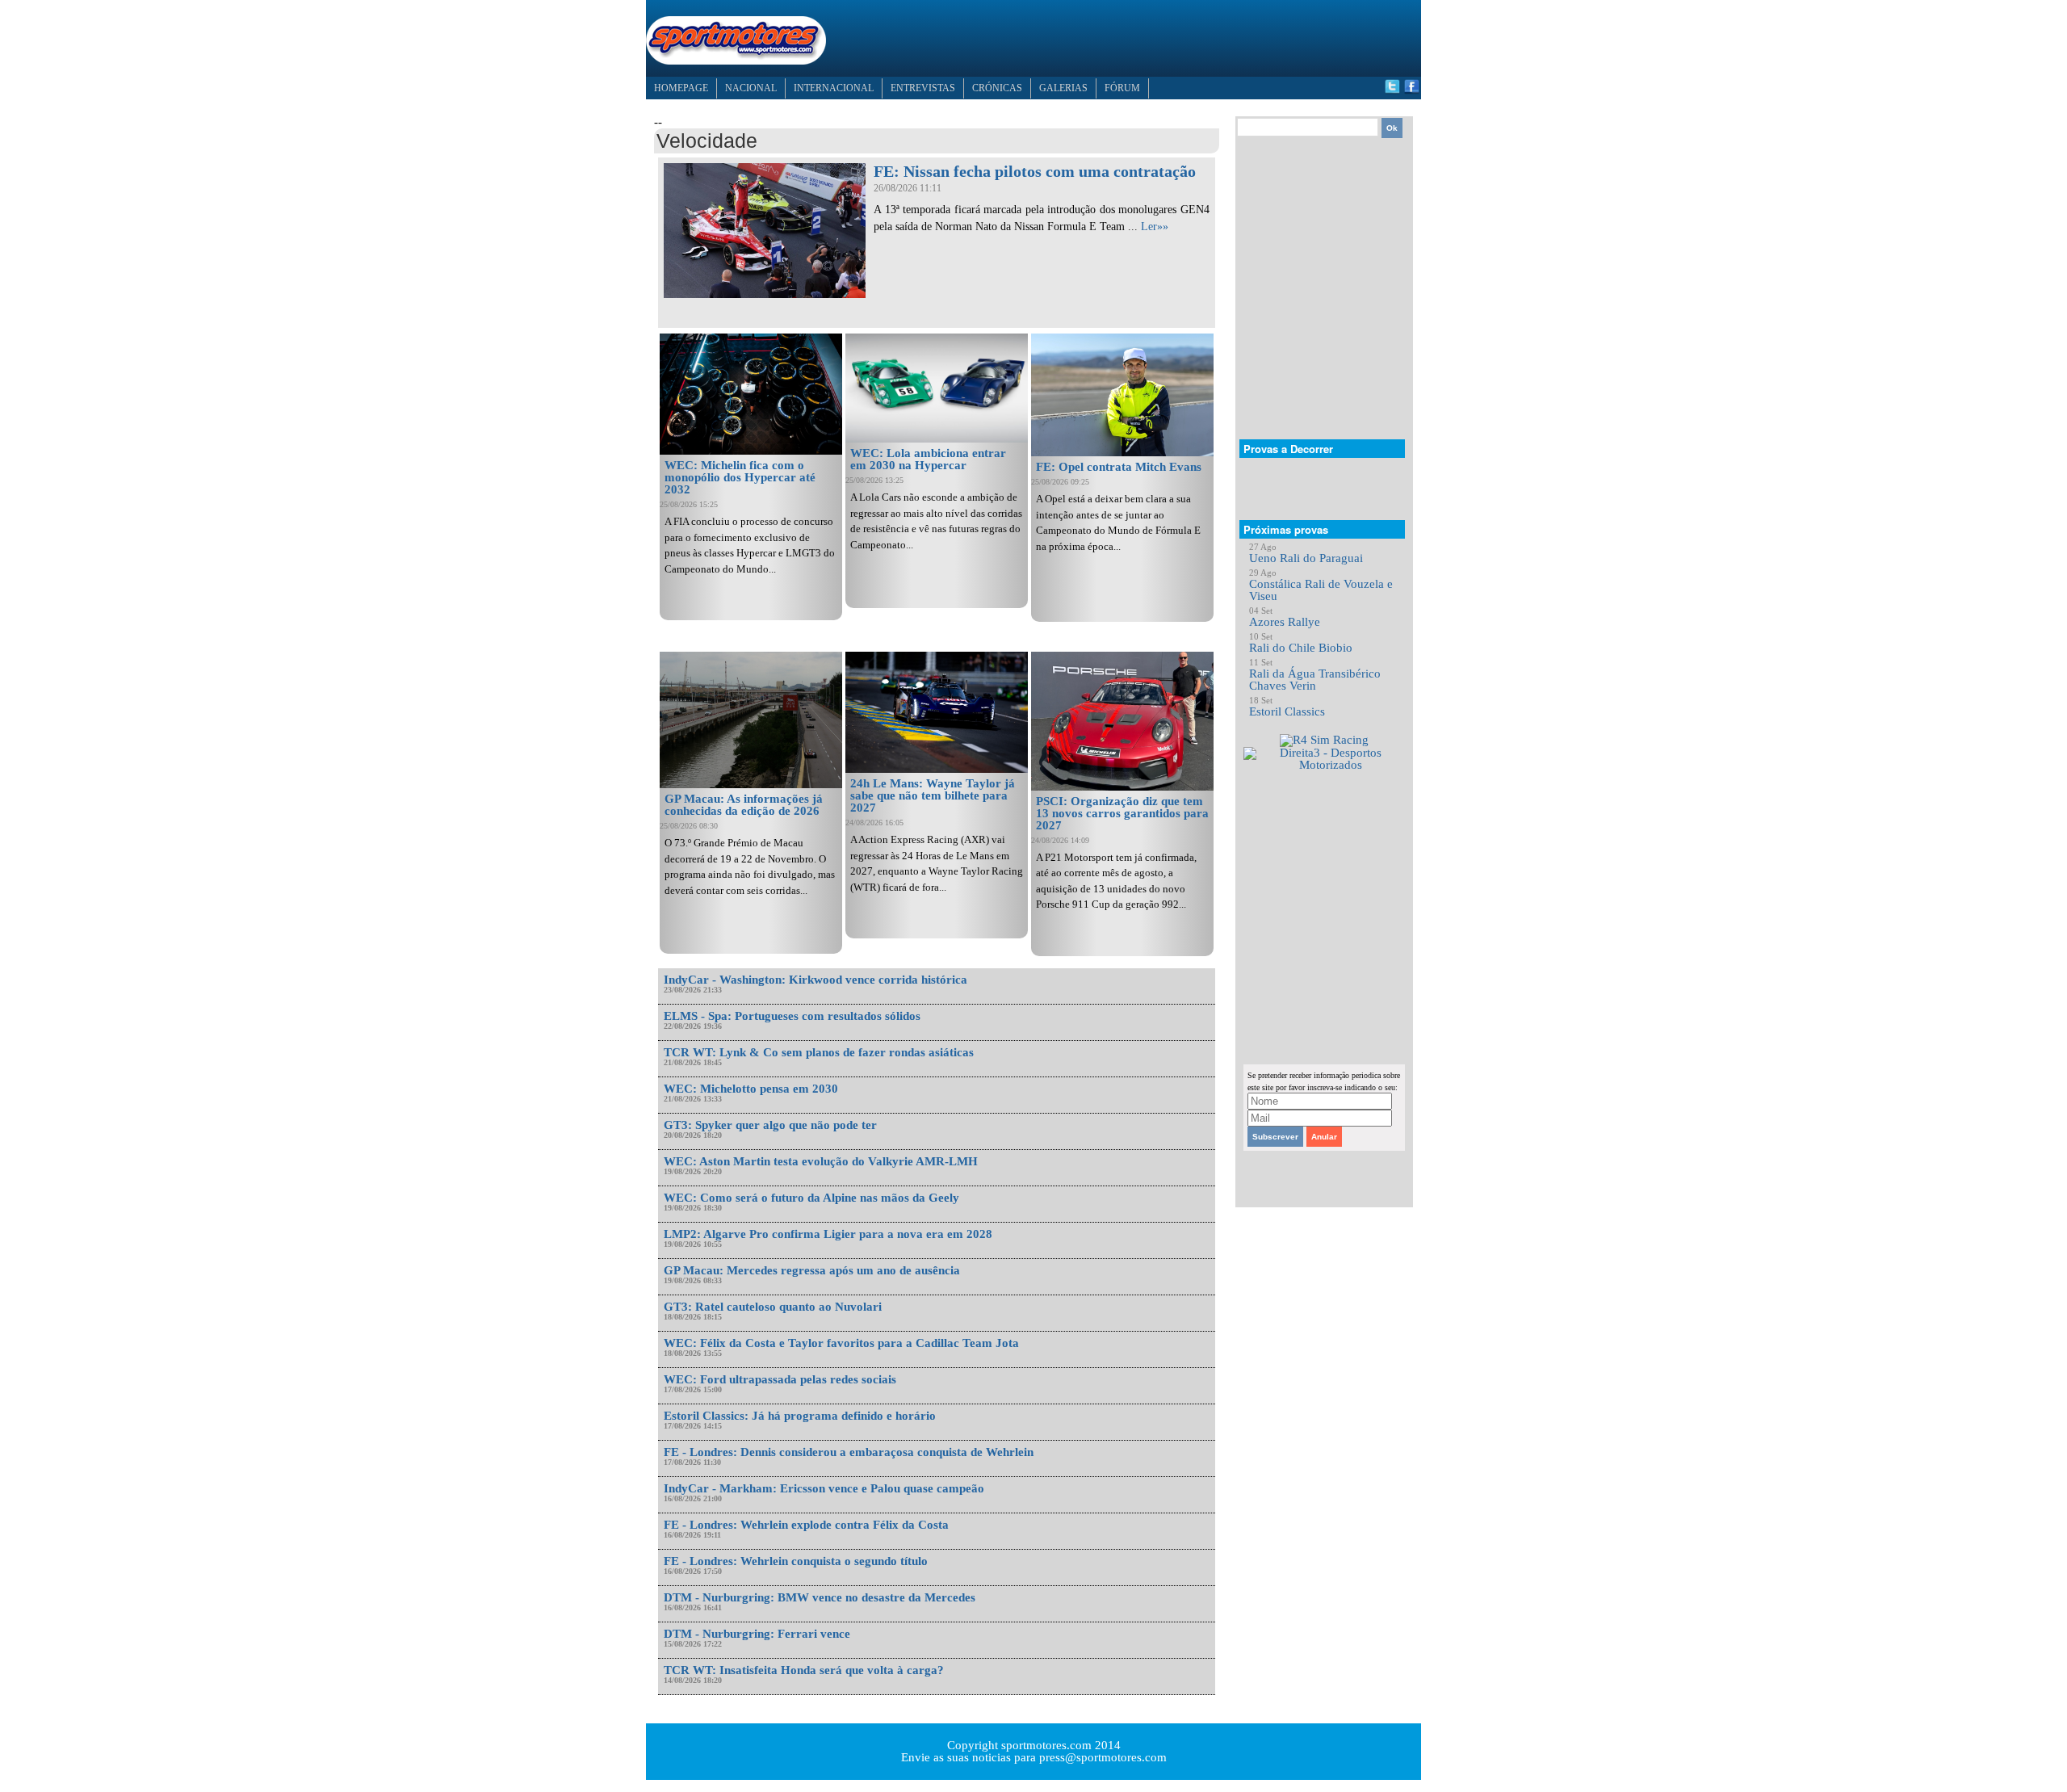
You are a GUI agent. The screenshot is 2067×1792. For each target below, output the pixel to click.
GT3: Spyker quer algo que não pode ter (770, 1125)
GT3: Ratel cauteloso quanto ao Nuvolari (773, 1307)
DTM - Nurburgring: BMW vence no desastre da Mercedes (820, 1597)
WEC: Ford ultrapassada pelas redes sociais (780, 1379)
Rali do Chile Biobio (1301, 648)
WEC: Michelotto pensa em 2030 (751, 1089)
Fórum (1122, 88)
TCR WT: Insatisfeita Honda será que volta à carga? (804, 1670)
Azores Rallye (1285, 622)
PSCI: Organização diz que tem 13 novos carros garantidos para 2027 (1122, 813)
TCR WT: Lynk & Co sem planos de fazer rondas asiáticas (819, 1052)
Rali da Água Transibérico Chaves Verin (1315, 680)
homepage (681, 88)
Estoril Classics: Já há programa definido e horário (800, 1416)
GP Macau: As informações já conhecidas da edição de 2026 (744, 805)
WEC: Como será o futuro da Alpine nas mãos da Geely (811, 1198)
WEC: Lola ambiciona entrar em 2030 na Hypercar (928, 459)
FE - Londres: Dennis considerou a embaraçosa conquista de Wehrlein (849, 1452)
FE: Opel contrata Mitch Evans (1119, 467)
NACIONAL (751, 88)
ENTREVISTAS (923, 88)
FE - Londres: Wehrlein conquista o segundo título (796, 1561)
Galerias (1063, 88)
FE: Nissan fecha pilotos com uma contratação (1035, 171)
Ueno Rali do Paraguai (1306, 558)
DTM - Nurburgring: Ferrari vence (757, 1634)
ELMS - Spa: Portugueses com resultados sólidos (792, 1016)
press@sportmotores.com (1103, 1757)
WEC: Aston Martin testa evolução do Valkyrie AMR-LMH (821, 1161)
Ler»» (1155, 227)
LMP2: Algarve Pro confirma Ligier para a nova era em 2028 (828, 1234)
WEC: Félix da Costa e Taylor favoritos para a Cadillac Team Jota (841, 1343)
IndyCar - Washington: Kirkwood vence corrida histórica (815, 980)
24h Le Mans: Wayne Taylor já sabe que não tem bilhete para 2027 (933, 795)
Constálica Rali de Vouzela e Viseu (1321, 590)
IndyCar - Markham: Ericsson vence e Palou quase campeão (824, 1488)
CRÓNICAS (997, 88)
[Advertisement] (1127, 36)
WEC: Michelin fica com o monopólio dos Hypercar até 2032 (740, 477)
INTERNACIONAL (834, 88)
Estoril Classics (1287, 711)
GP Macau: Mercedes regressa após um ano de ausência (812, 1270)
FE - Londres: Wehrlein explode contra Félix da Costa (806, 1525)
